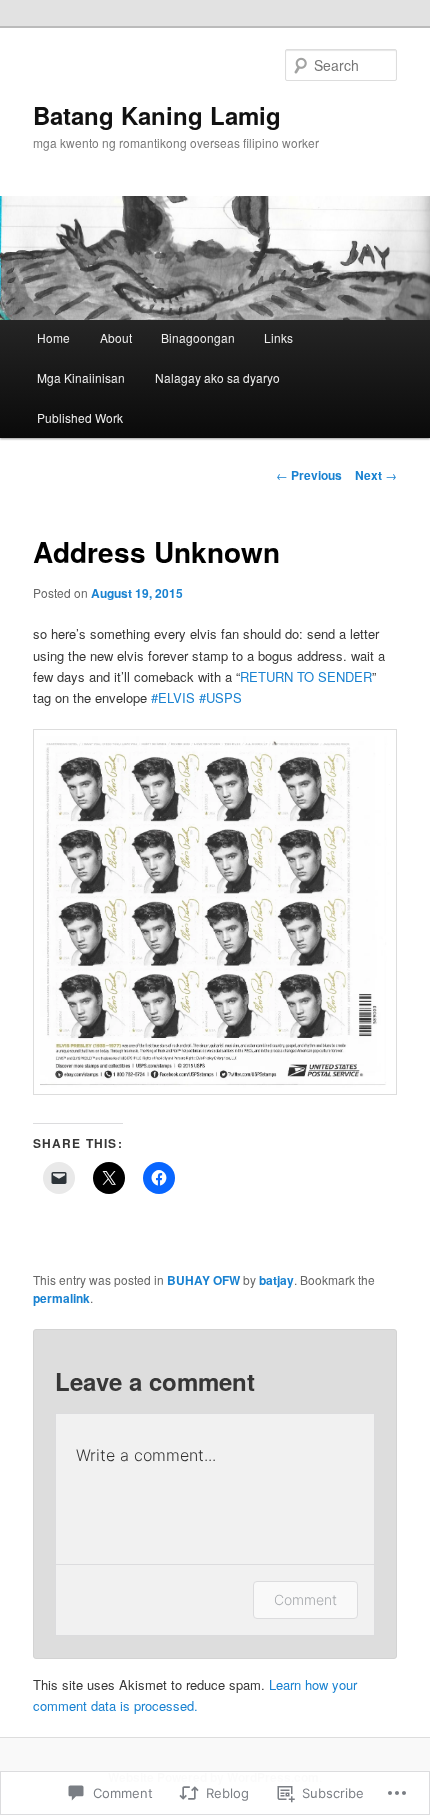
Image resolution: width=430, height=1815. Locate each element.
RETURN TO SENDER (306, 676)
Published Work (80, 417)
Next (376, 475)
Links (278, 337)
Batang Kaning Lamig (157, 115)
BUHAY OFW (203, 1280)
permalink (61, 1298)
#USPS (220, 697)
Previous (309, 475)
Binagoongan (198, 337)
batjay (276, 1280)
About (116, 337)
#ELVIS (173, 697)
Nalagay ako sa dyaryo (217, 377)
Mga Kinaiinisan (81, 377)
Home (53, 337)
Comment (305, 1599)
